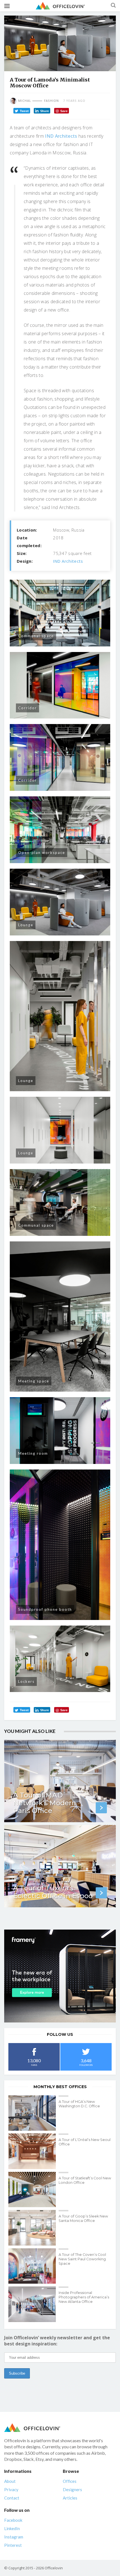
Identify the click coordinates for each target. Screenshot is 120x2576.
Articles (70, 2498)
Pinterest (13, 2545)
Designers (72, 2489)
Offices (70, 2481)
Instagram (14, 2537)
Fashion (51, 101)
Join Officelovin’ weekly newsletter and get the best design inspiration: (57, 2341)
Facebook (13, 2520)
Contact (12, 2498)
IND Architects (61, 136)
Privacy (11, 2489)
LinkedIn (12, 2528)
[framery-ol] (60, 1976)
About (10, 2481)
